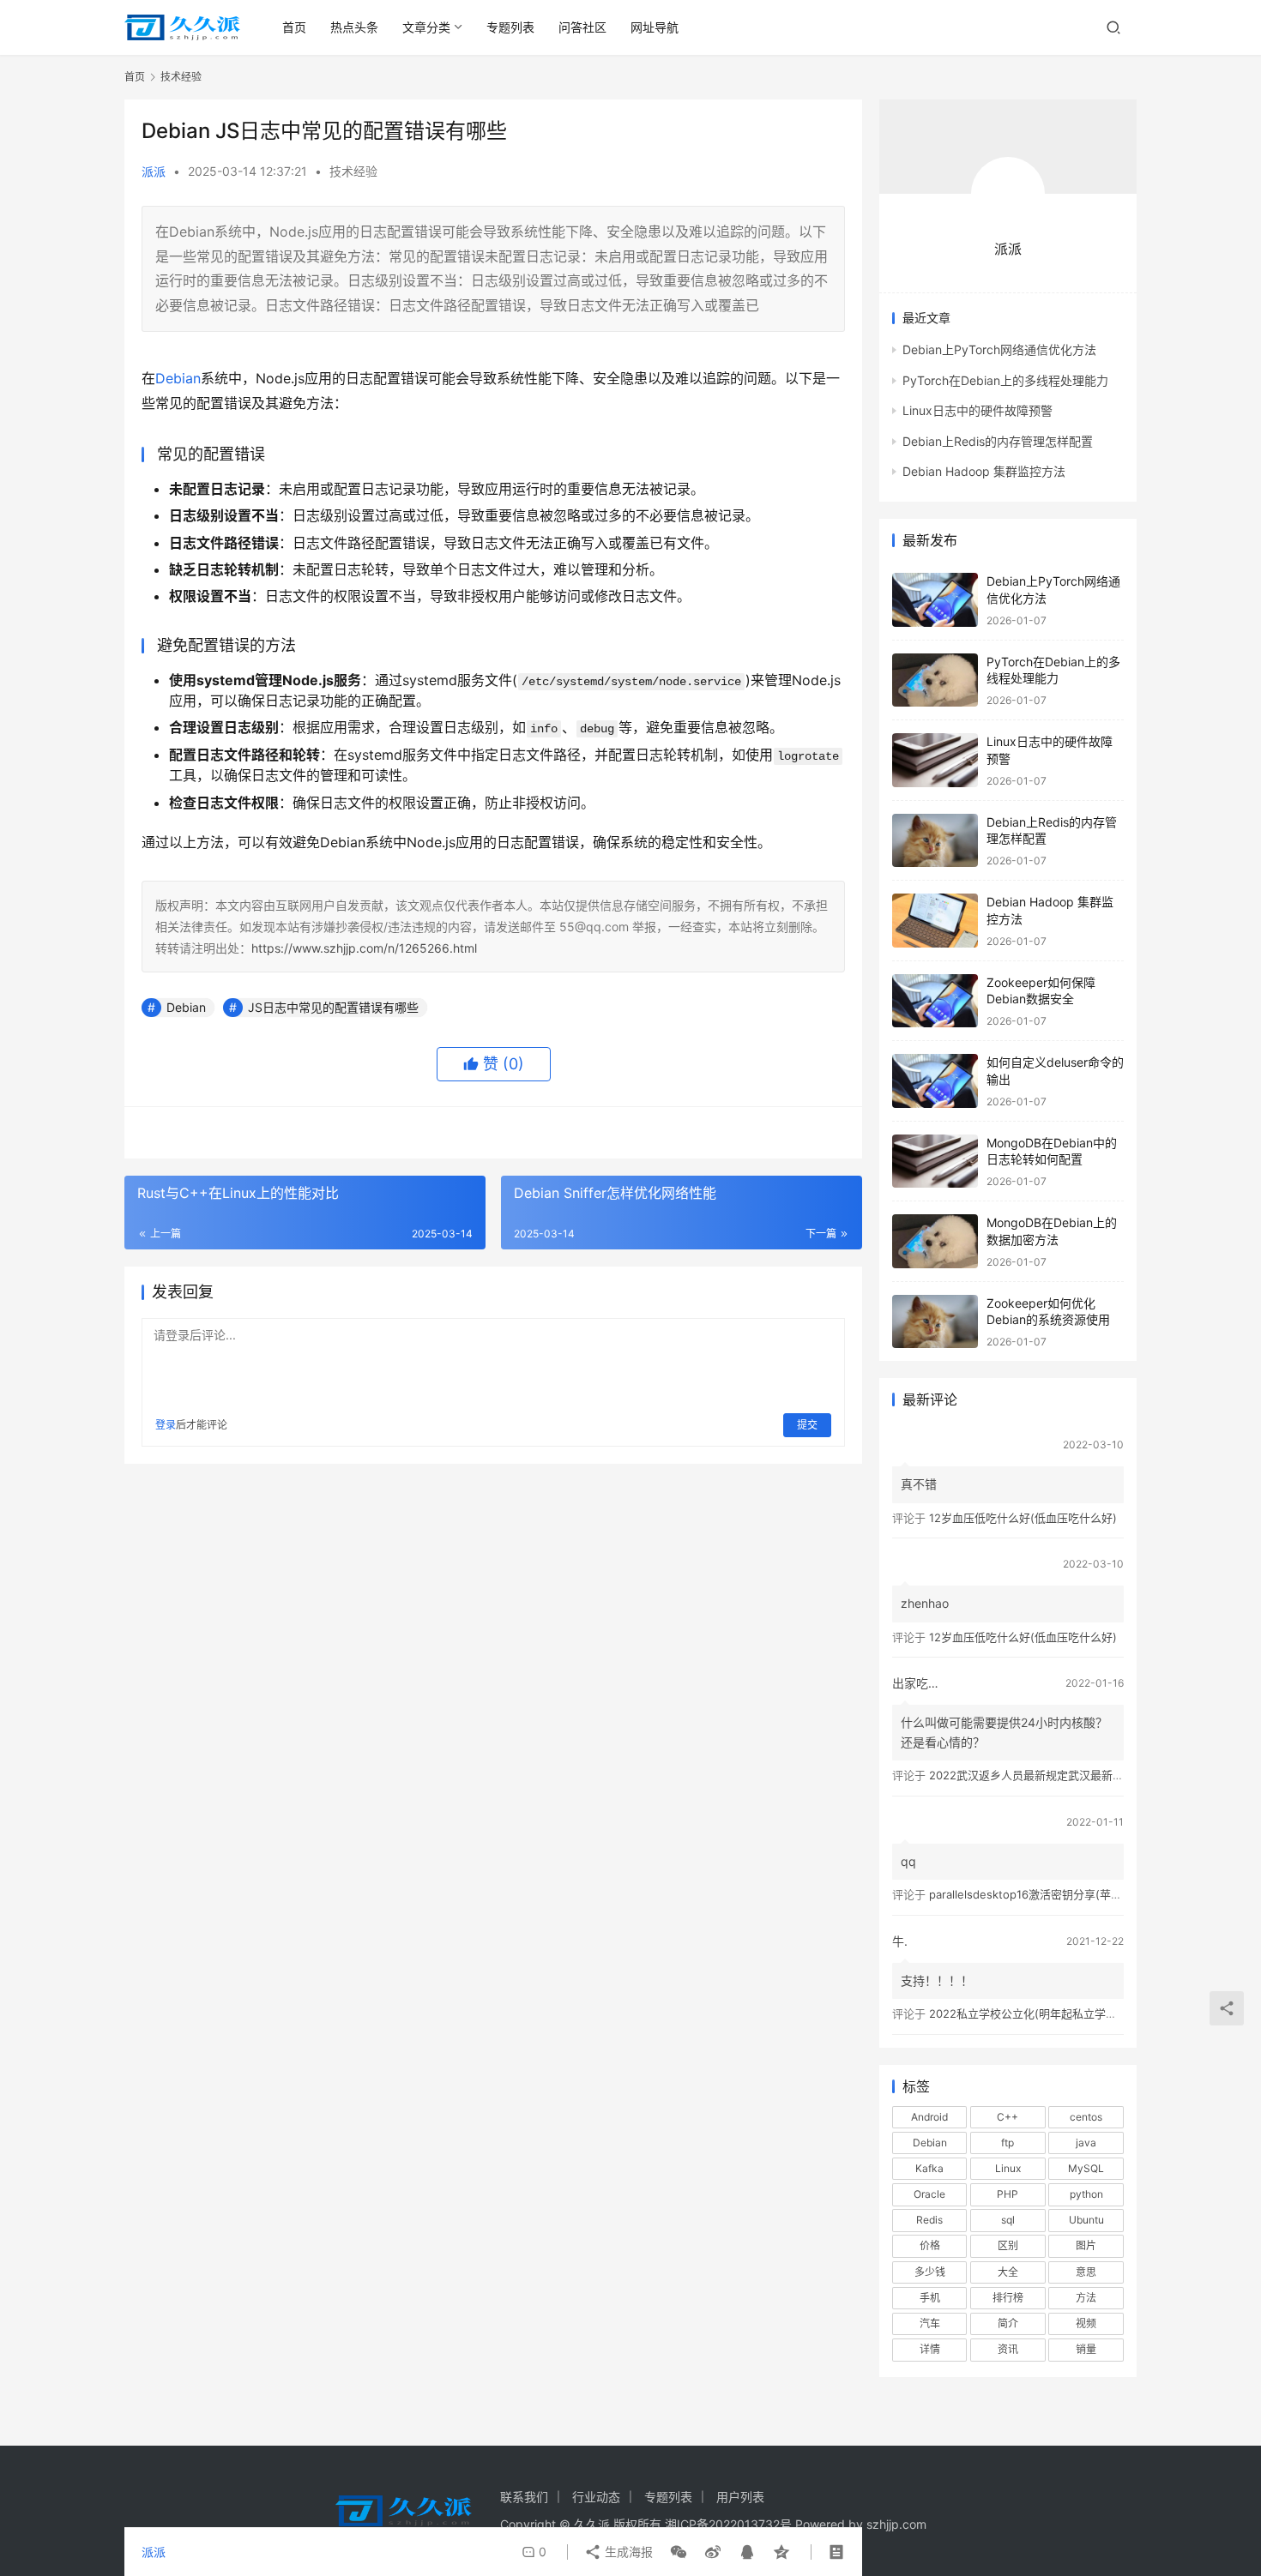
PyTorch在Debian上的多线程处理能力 (1005, 380)
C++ (1008, 2117)
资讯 (1008, 2349)
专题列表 (510, 27)
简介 (1008, 2323)
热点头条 (354, 27)
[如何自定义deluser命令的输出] (935, 1081)
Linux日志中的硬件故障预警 (977, 410)
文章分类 (426, 27)
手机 (930, 2298)
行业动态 (596, 2497)
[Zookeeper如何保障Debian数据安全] (935, 1001)
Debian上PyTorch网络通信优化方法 (999, 349)
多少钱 (930, 2272)
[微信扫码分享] (679, 2552)
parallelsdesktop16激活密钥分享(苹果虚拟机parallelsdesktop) (1088, 1894)
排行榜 (1008, 2298)
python (1086, 2194)
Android (929, 2117)
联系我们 (524, 2497)
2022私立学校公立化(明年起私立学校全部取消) (1047, 2013)
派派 (154, 171)
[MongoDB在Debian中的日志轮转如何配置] (935, 1162)
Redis (929, 2220)
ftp (1008, 2143)
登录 (166, 1425)
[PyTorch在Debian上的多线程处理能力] (935, 680)
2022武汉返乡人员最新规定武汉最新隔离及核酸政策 (1060, 1775)
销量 (1086, 2349)
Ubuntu (1086, 2220)
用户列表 (740, 2497)
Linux (1008, 2168)
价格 (930, 2245)
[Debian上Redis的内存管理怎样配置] (935, 841)
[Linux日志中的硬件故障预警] (935, 760)
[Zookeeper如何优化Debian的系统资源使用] (935, 1322)
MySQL (1086, 2168)
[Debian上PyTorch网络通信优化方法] (935, 600)
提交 (807, 1425)
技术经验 (353, 171)
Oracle (929, 2194)
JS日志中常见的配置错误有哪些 (333, 1007)
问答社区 (582, 27)
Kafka (929, 2168)
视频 (1086, 2323)
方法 (1086, 2298)
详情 (930, 2349)
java (1086, 2143)
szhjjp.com (896, 2524)
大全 (1008, 2272)
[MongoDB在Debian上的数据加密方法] (935, 1241)
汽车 (930, 2323)
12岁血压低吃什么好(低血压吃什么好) (1023, 1518)
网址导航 (655, 27)
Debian (178, 378)
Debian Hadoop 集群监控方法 (984, 471)
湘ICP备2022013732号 (728, 2524)
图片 (1086, 2245)
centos (1086, 2117)
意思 (1086, 2272)
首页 (294, 27)
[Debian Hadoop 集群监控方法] (935, 921)
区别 (1008, 2245)
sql (1008, 2220)
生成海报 (627, 2552)
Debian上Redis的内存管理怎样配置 (998, 441)
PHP (1008, 2194)
